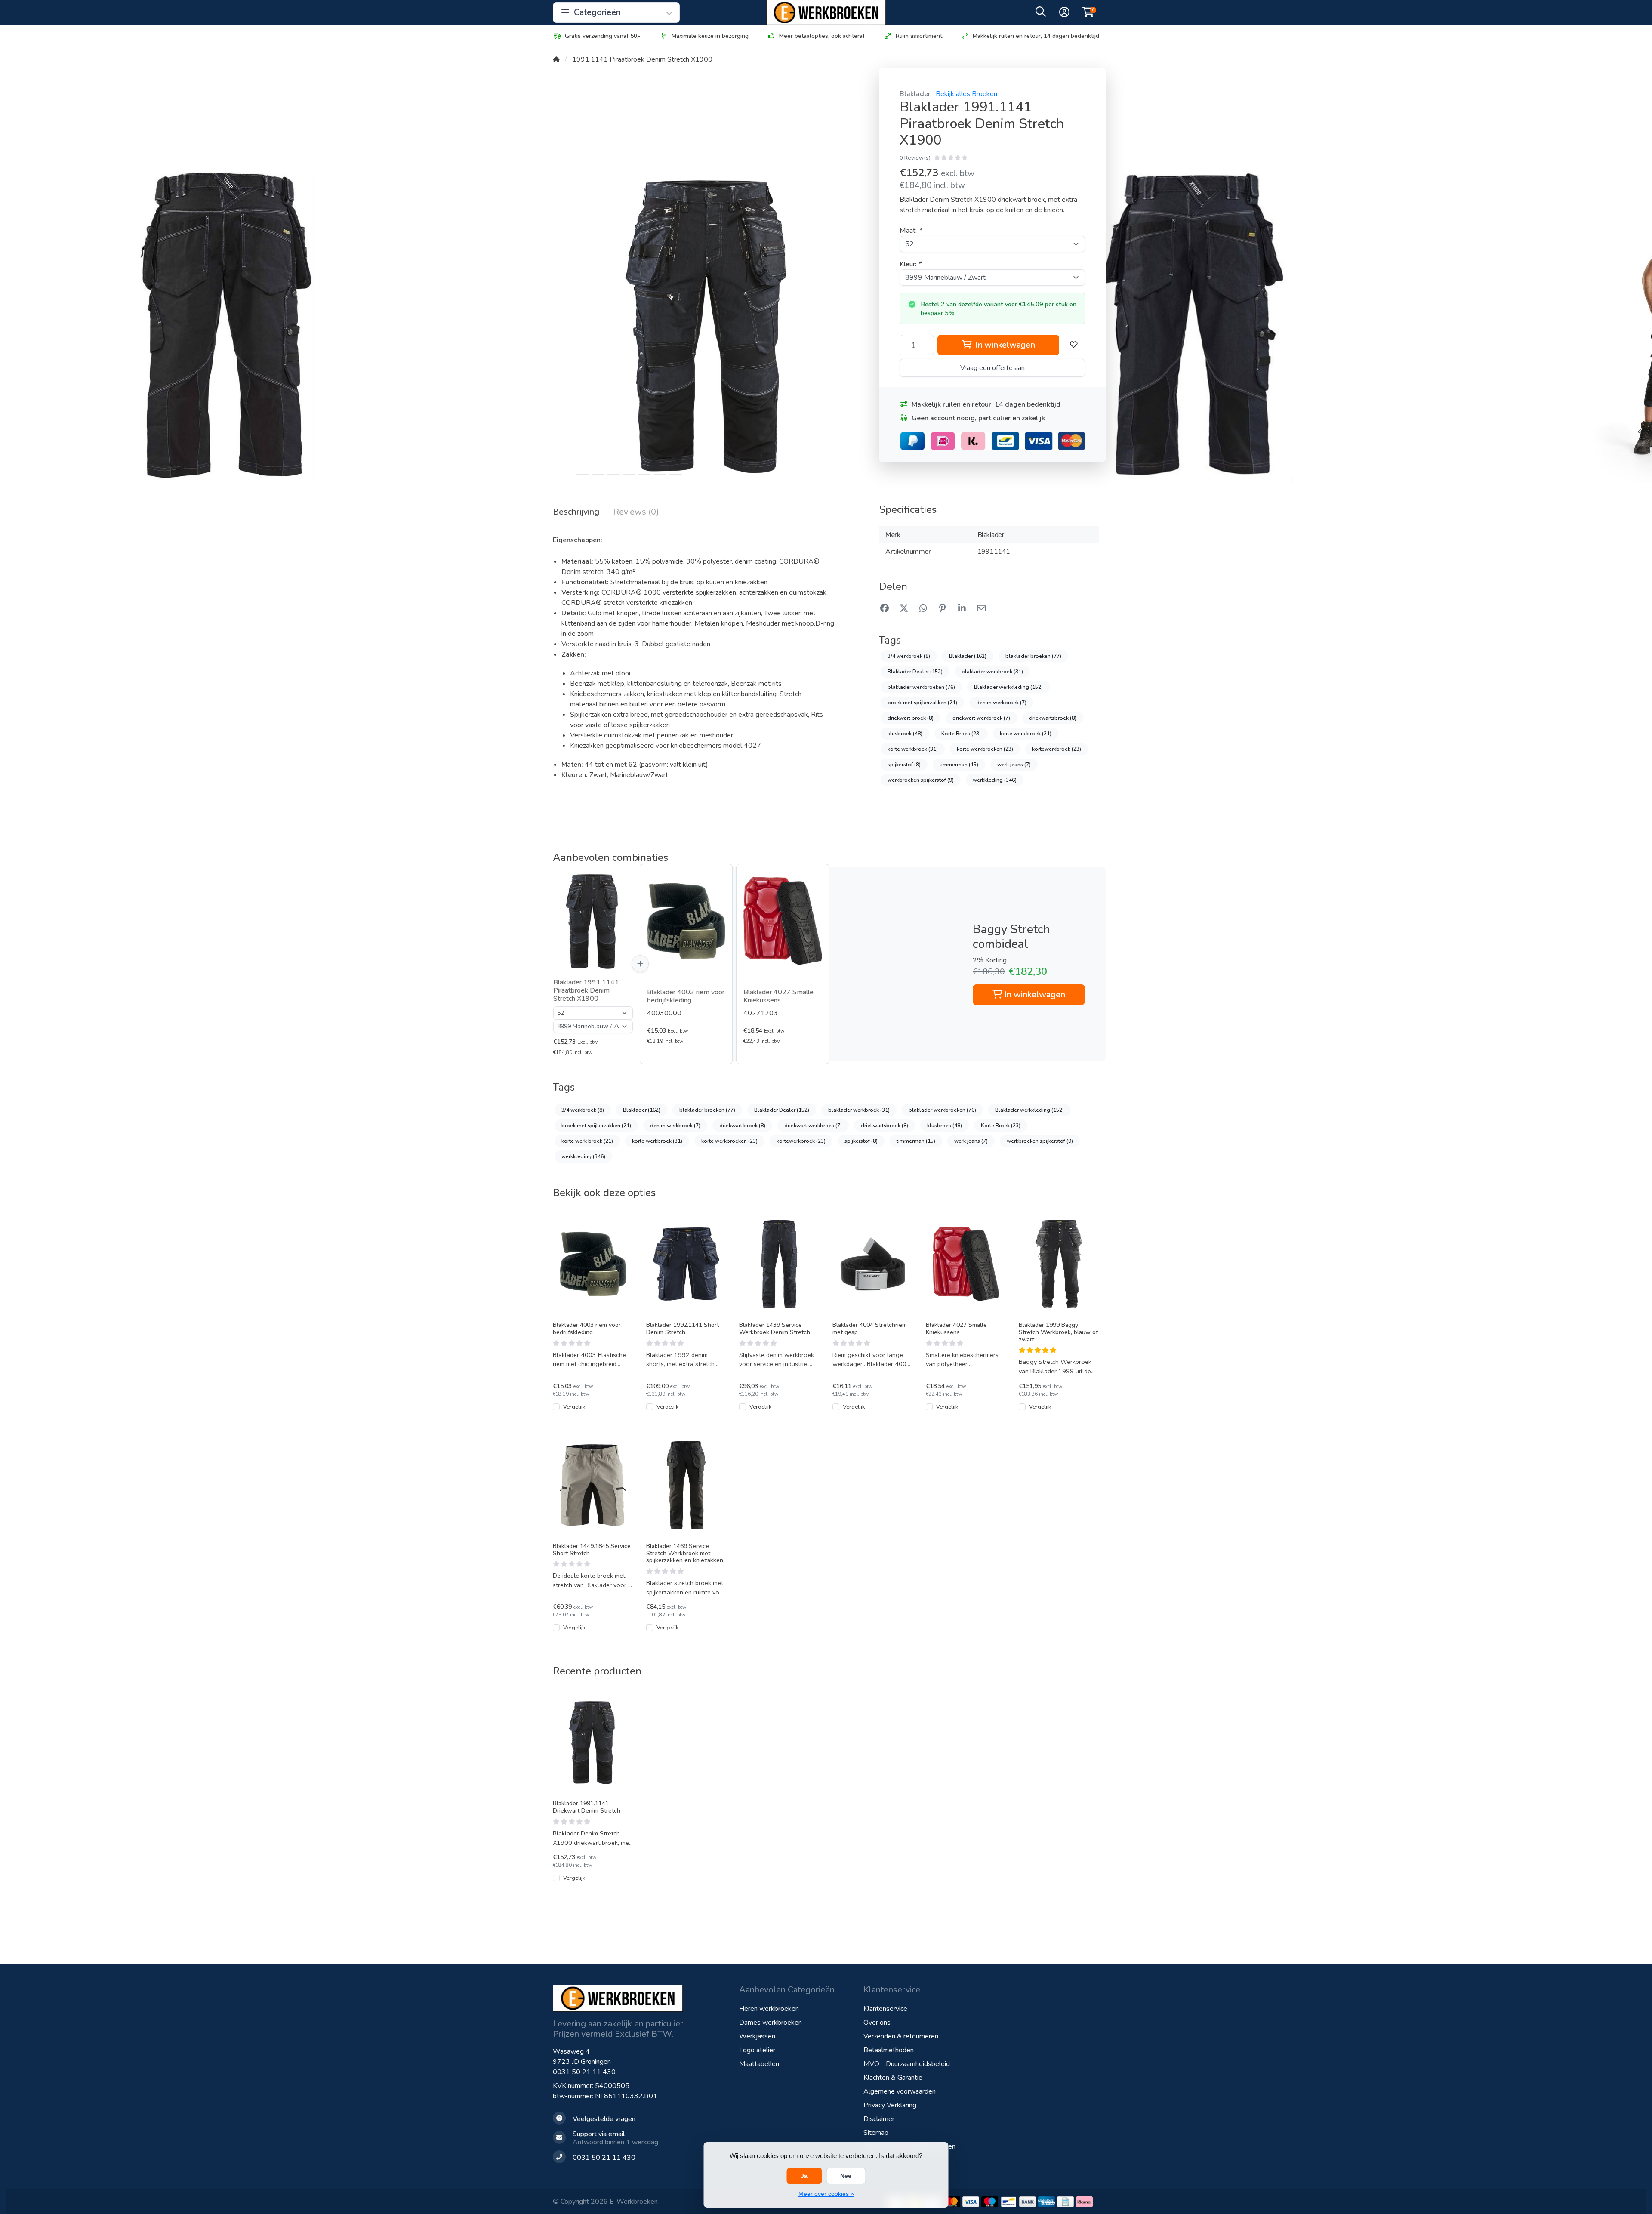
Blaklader (915, 94)
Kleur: (910, 264)
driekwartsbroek (1053, 718)
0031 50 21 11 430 (584, 2072)
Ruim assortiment (919, 36)
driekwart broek (911, 718)
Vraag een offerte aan (992, 368)
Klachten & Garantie (893, 2078)
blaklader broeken (1033, 656)
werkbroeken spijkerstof (921, 780)
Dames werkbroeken (771, 2023)
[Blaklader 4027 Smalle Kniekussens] (783, 921)
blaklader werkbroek (992, 672)
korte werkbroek (913, 749)
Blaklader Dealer (915, 672)
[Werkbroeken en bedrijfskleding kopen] (826, 12)
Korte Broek (961, 734)
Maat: (911, 231)
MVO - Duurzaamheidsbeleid (907, 2064)
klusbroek (905, 734)
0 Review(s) (915, 158)
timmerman (959, 765)
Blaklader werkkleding (1008, 687)
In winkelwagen (1004, 345)
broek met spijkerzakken (922, 703)
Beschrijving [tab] (576, 512)
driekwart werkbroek (981, 718)
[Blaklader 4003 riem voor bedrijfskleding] (686, 921)
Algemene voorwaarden (900, 2091)
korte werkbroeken (985, 749)
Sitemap (876, 2133)
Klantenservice (885, 2009)
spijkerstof (904, 765)
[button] (1041, 14)
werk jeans (1014, 765)
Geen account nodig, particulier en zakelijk (978, 418)
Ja (804, 2176)
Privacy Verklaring (890, 2105)
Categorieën (597, 12)
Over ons (877, 2023)
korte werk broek (1026, 734)
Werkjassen (757, 2036)
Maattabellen (759, 2064)
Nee (846, 2176)
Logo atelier (757, 2050)
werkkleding (995, 780)
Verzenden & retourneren (901, 2036)
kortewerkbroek (1057, 749)
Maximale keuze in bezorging (710, 36)
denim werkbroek (1001, 703)
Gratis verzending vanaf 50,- (603, 36)
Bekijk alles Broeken (966, 94)
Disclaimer (879, 2119)
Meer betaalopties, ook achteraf (822, 36)
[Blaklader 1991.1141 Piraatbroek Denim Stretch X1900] (593, 921)
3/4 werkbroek (909, 656)
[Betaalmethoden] (952, 2202)
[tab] (636, 514)
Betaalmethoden (889, 2050)
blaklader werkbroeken (921, 687)
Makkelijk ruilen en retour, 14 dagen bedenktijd (1036, 36)
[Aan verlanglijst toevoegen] (1074, 345)
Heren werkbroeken (769, 2009)
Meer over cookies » (826, 2194)
